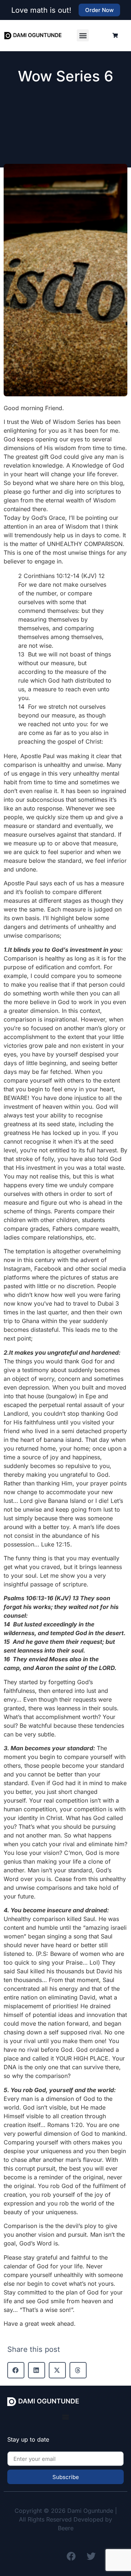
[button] (83, 35)
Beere (66, 2528)
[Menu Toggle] (65, 2417)
